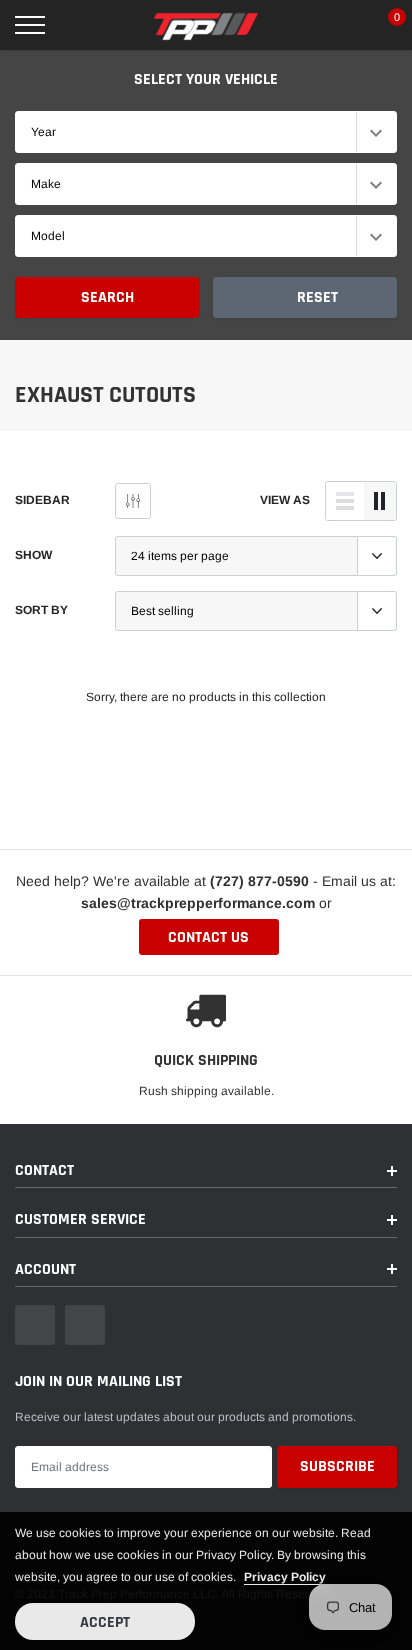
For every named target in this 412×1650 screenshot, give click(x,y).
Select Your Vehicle (206, 79)
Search (107, 297)
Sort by (41, 610)
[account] (338, 25)
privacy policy (285, 1577)
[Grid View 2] (380, 501)
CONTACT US (208, 937)
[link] (35, 1325)
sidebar (42, 500)
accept (105, 1622)
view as (285, 500)
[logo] (206, 25)
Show (33, 555)
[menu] (30, 25)
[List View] (345, 501)
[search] (80, 25)
